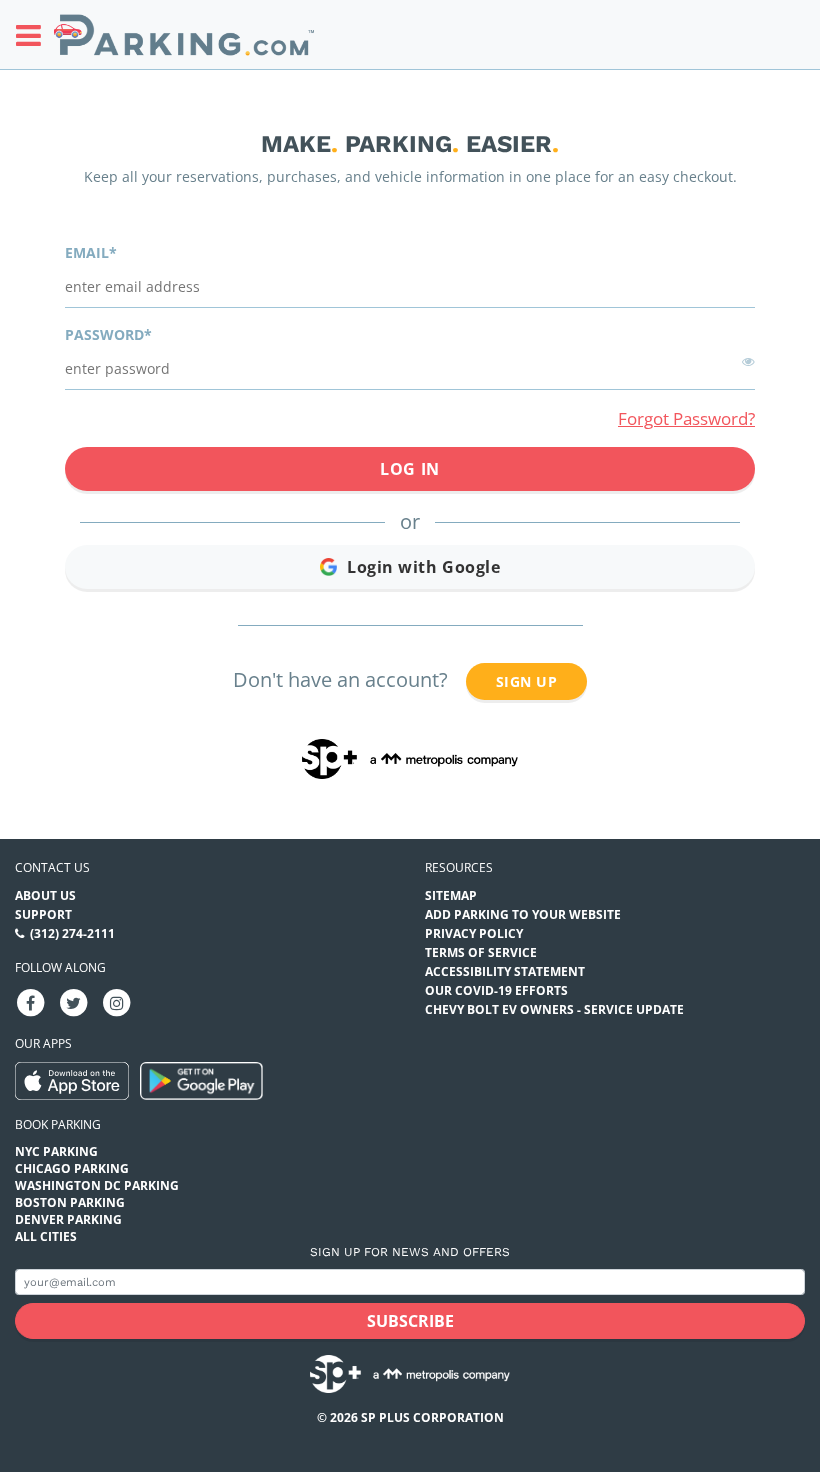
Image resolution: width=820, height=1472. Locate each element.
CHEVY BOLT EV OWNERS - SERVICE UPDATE (554, 1009)
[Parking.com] (184, 34)
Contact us (52, 867)
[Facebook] (31, 1001)
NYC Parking (56, 1151)
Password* (108, 334)
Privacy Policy (474, 933)
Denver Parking (68, 1219)
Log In (409, 469)
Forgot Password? (686, 418)
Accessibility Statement (505, 971)
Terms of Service (481, 952)
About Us (45, 895)
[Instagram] (117, 1001)
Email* (91, 252)
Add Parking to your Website (523, 914)
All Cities (46, 1236)
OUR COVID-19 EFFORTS (496, 990)
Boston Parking (70, 1202)
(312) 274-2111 (72, 933)
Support (43, 914)
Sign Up (526, 681)
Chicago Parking (72, 1168)
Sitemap (451, 895)
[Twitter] (74, 1001)
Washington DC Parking (97, 1185)
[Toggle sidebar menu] (34, 35)
